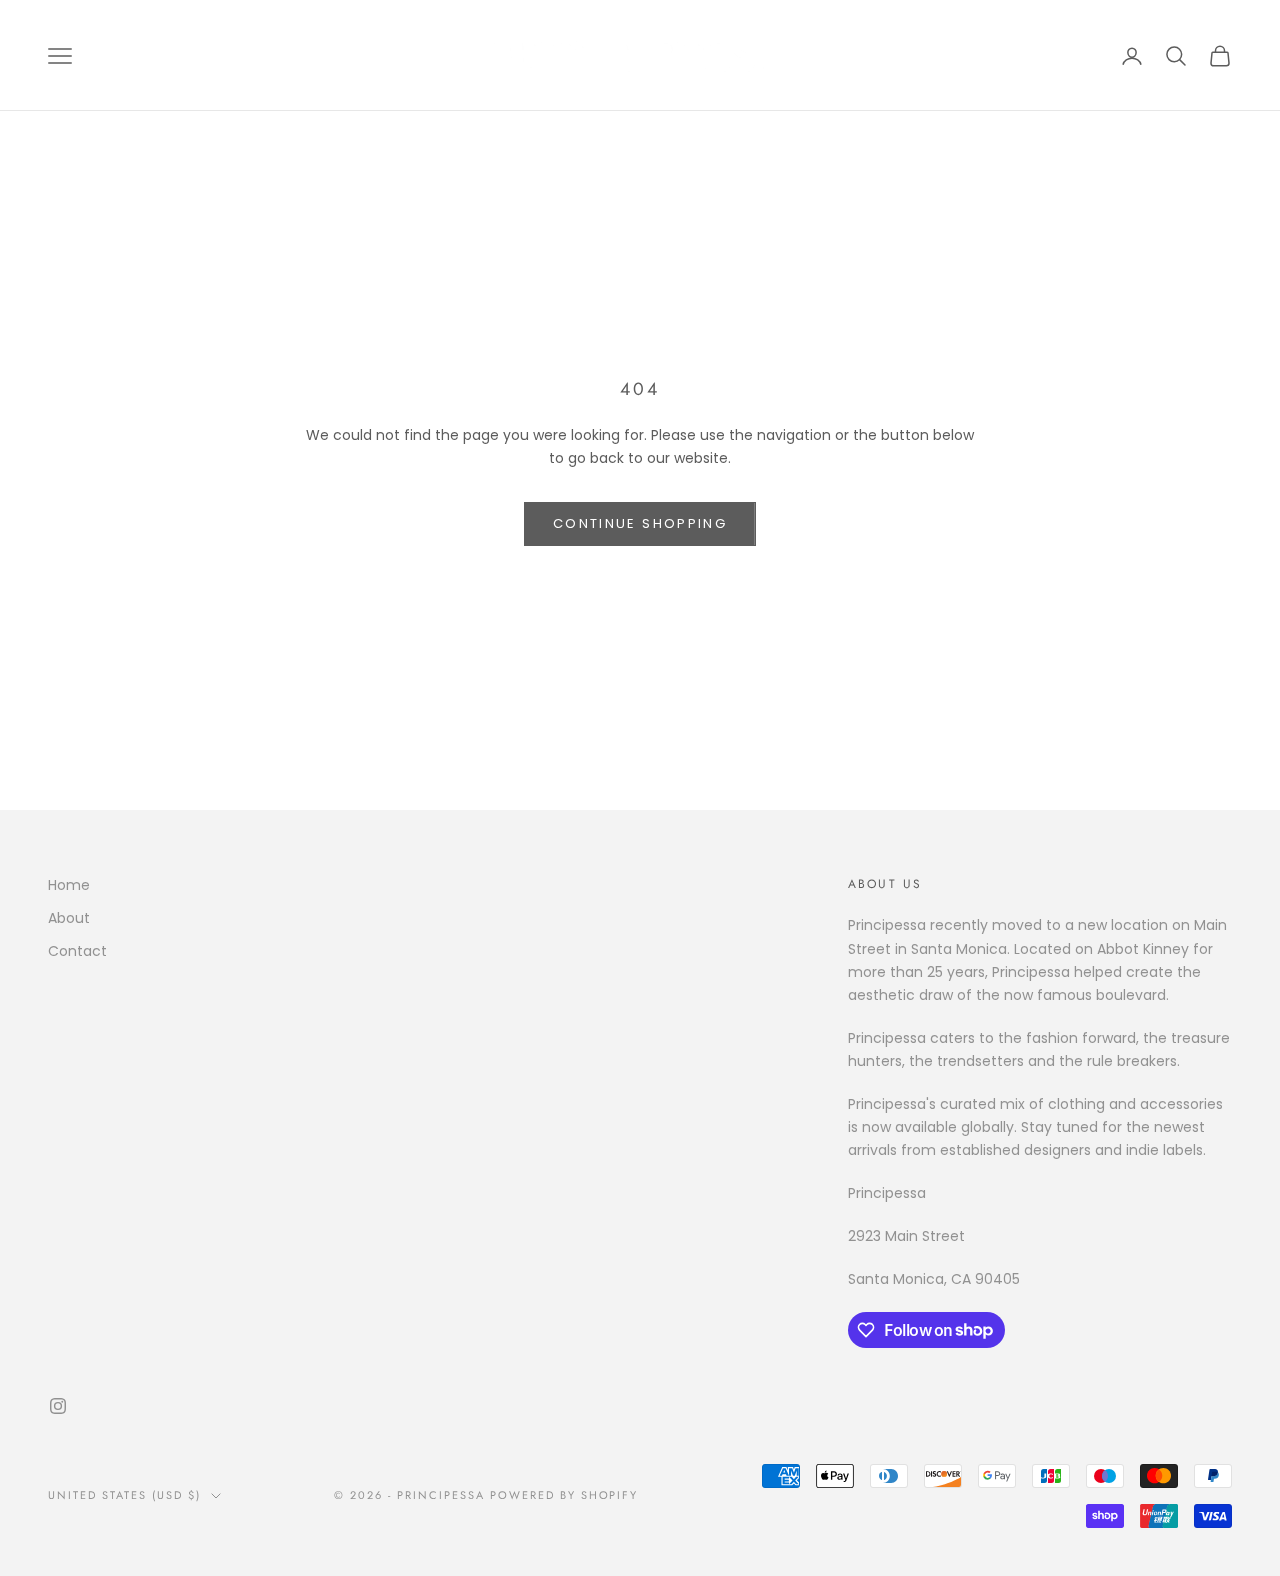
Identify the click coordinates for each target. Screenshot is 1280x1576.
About (69, 918)
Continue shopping (640, 523)
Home (69, 885)
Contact (77, 951)
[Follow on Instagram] (58, 1406)
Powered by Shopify (564, 1495)
